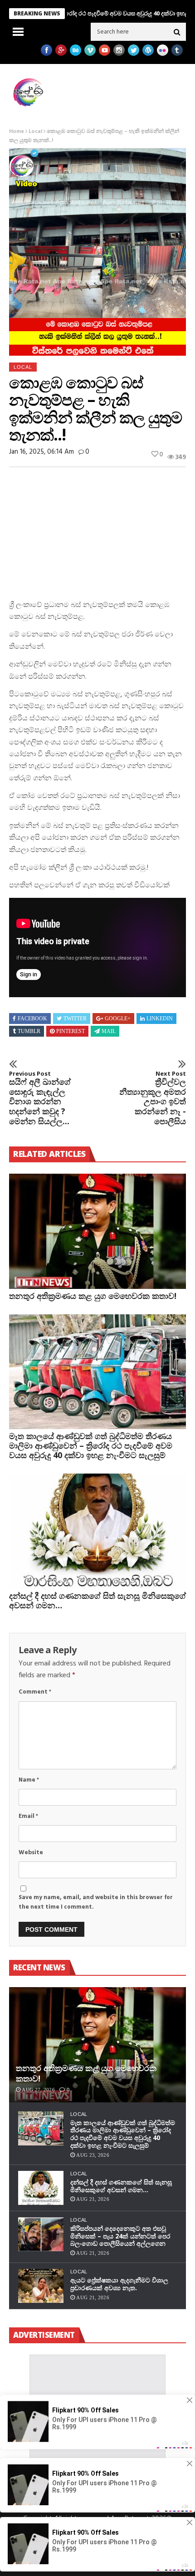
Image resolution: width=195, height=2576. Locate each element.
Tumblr (29, 1031)
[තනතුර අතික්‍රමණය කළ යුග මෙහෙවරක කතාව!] (97, 1231)
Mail (109, 1031)
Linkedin (160, 1019)
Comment (35, 1692)
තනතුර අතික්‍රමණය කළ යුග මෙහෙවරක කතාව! (93, 1296)
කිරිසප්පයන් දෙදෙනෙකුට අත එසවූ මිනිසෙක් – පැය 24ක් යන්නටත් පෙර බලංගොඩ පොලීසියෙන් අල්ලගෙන (120, 2236)
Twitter (75, 1019)
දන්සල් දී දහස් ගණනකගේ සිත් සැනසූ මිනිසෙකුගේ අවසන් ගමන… (97, 1600)
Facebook (32, 1019)
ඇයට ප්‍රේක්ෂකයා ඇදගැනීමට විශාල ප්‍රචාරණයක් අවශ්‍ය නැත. (119, 2284)
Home (17, 132)
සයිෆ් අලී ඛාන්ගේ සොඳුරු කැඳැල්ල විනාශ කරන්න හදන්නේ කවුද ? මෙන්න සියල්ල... (40, 1098)
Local (35, 132)
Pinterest (71, 1031)
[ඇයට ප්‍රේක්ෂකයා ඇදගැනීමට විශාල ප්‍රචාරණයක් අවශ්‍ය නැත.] (41, 2286)
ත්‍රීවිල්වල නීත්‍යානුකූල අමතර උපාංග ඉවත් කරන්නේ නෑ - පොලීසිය (153, 1098)
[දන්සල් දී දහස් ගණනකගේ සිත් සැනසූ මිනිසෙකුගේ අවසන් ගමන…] (97, 1531)
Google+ (118, 1019)
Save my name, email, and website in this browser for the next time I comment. (96, 1902)
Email (28, 1816)
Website (31, 1853)
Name (29, 1780)
